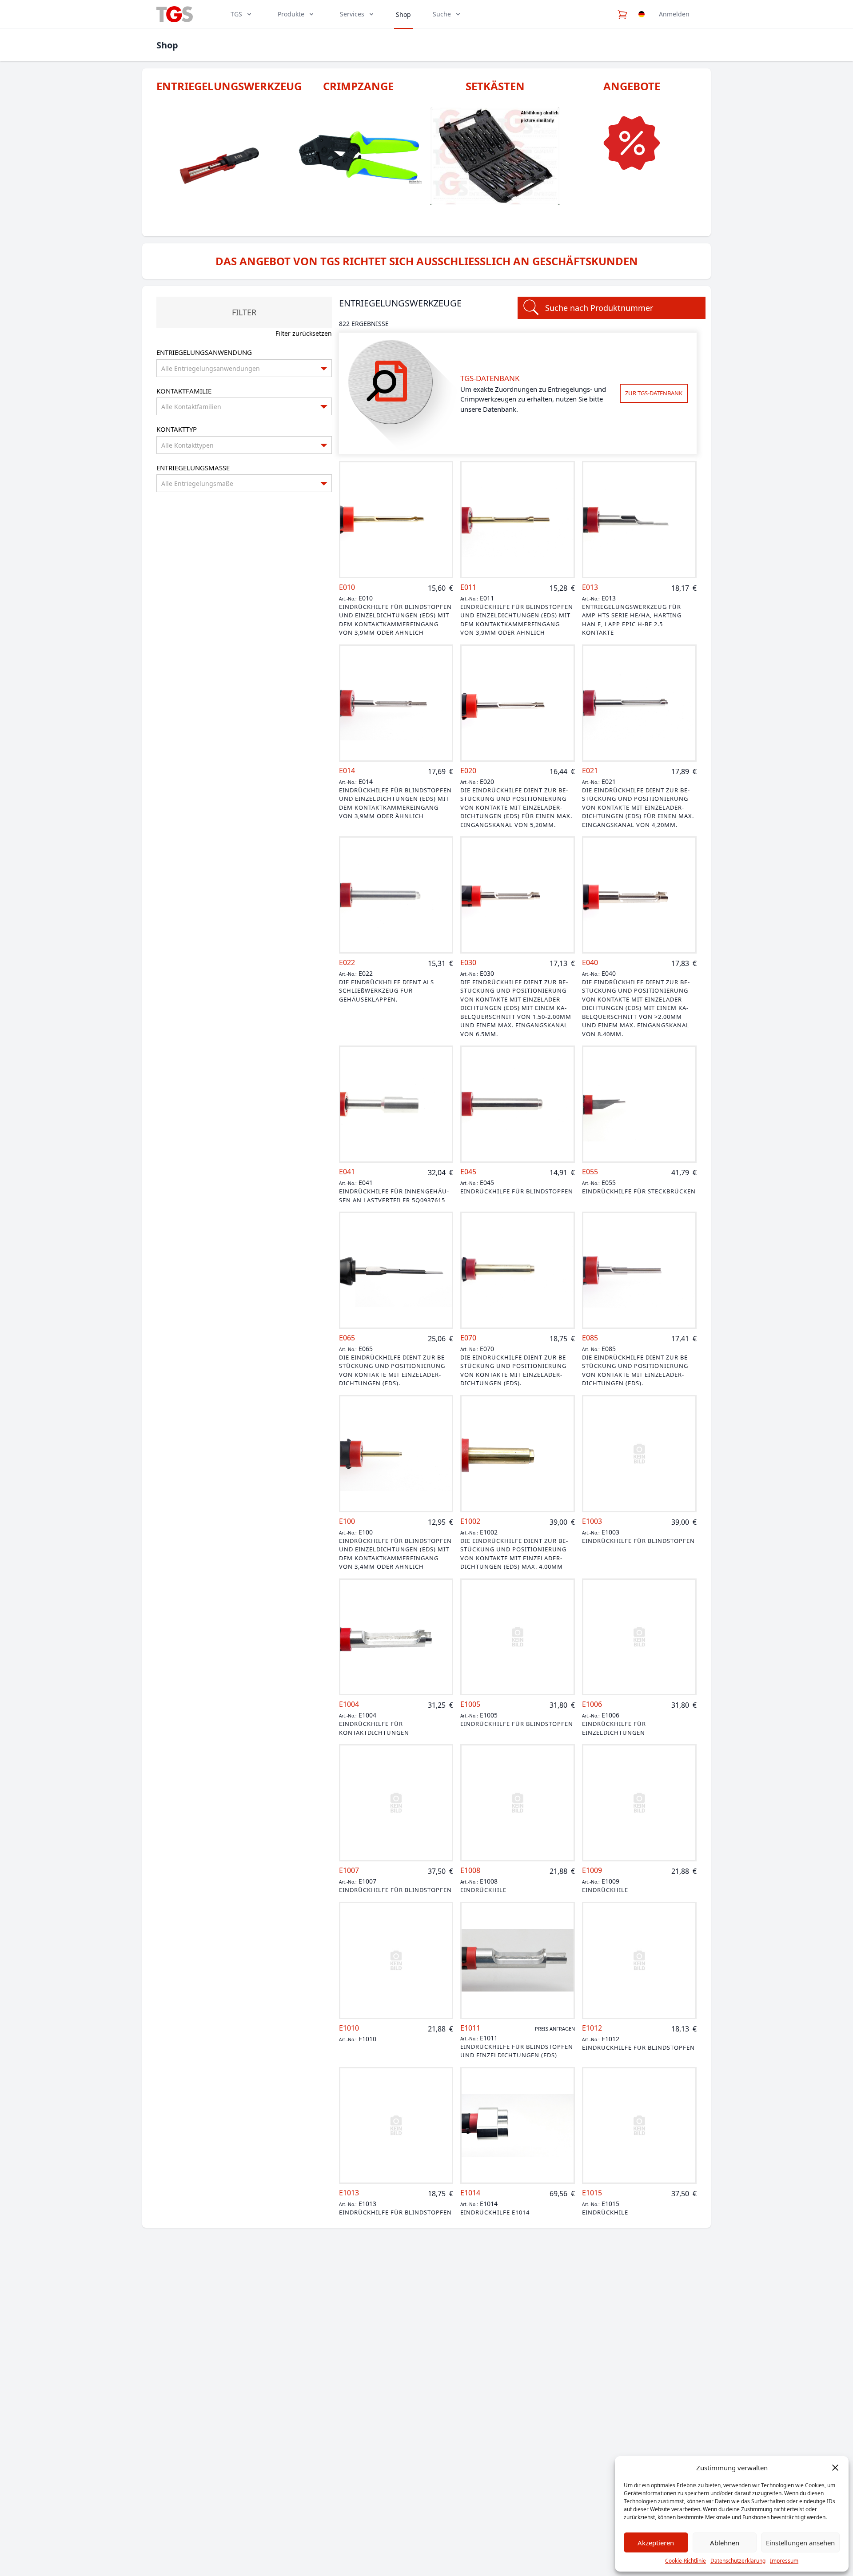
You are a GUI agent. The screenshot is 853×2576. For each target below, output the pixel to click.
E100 (347, 1521)
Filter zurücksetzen (304, 333)
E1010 (349, 2028)
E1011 (470, 2028)
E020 (468, 771)
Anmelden (674, 14)
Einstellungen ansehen (800, 2543)
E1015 (592, 2193)
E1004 (349, 1704)
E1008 (470, 1870)
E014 (347, 771)
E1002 (470, 1521)
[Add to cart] (396, 520)
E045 (468, 1172)
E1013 (349, 2193)
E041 (347, 1172)
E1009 (592, 1870)
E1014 (470, 2193)
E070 (468, 1338)
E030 (468, 963)
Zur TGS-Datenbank (654, 393)
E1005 (470, 1704)
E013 (590, 587)
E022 (347, 963)
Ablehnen (725, 2543)
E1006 (592, 1704)
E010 (347, 587)
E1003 (592, 1521)
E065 (347, 1338)
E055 (590, 1172)
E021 (590, 771)
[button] (835, 2468)
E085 (590, 1338)
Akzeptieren (656, 2543)
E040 (590, 963)
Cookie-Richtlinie (686, 2561)
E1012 (592, 2028)
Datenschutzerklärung (738, 2561)
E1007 (349, 1870)
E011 (468, 587)
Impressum (784, 2561)
